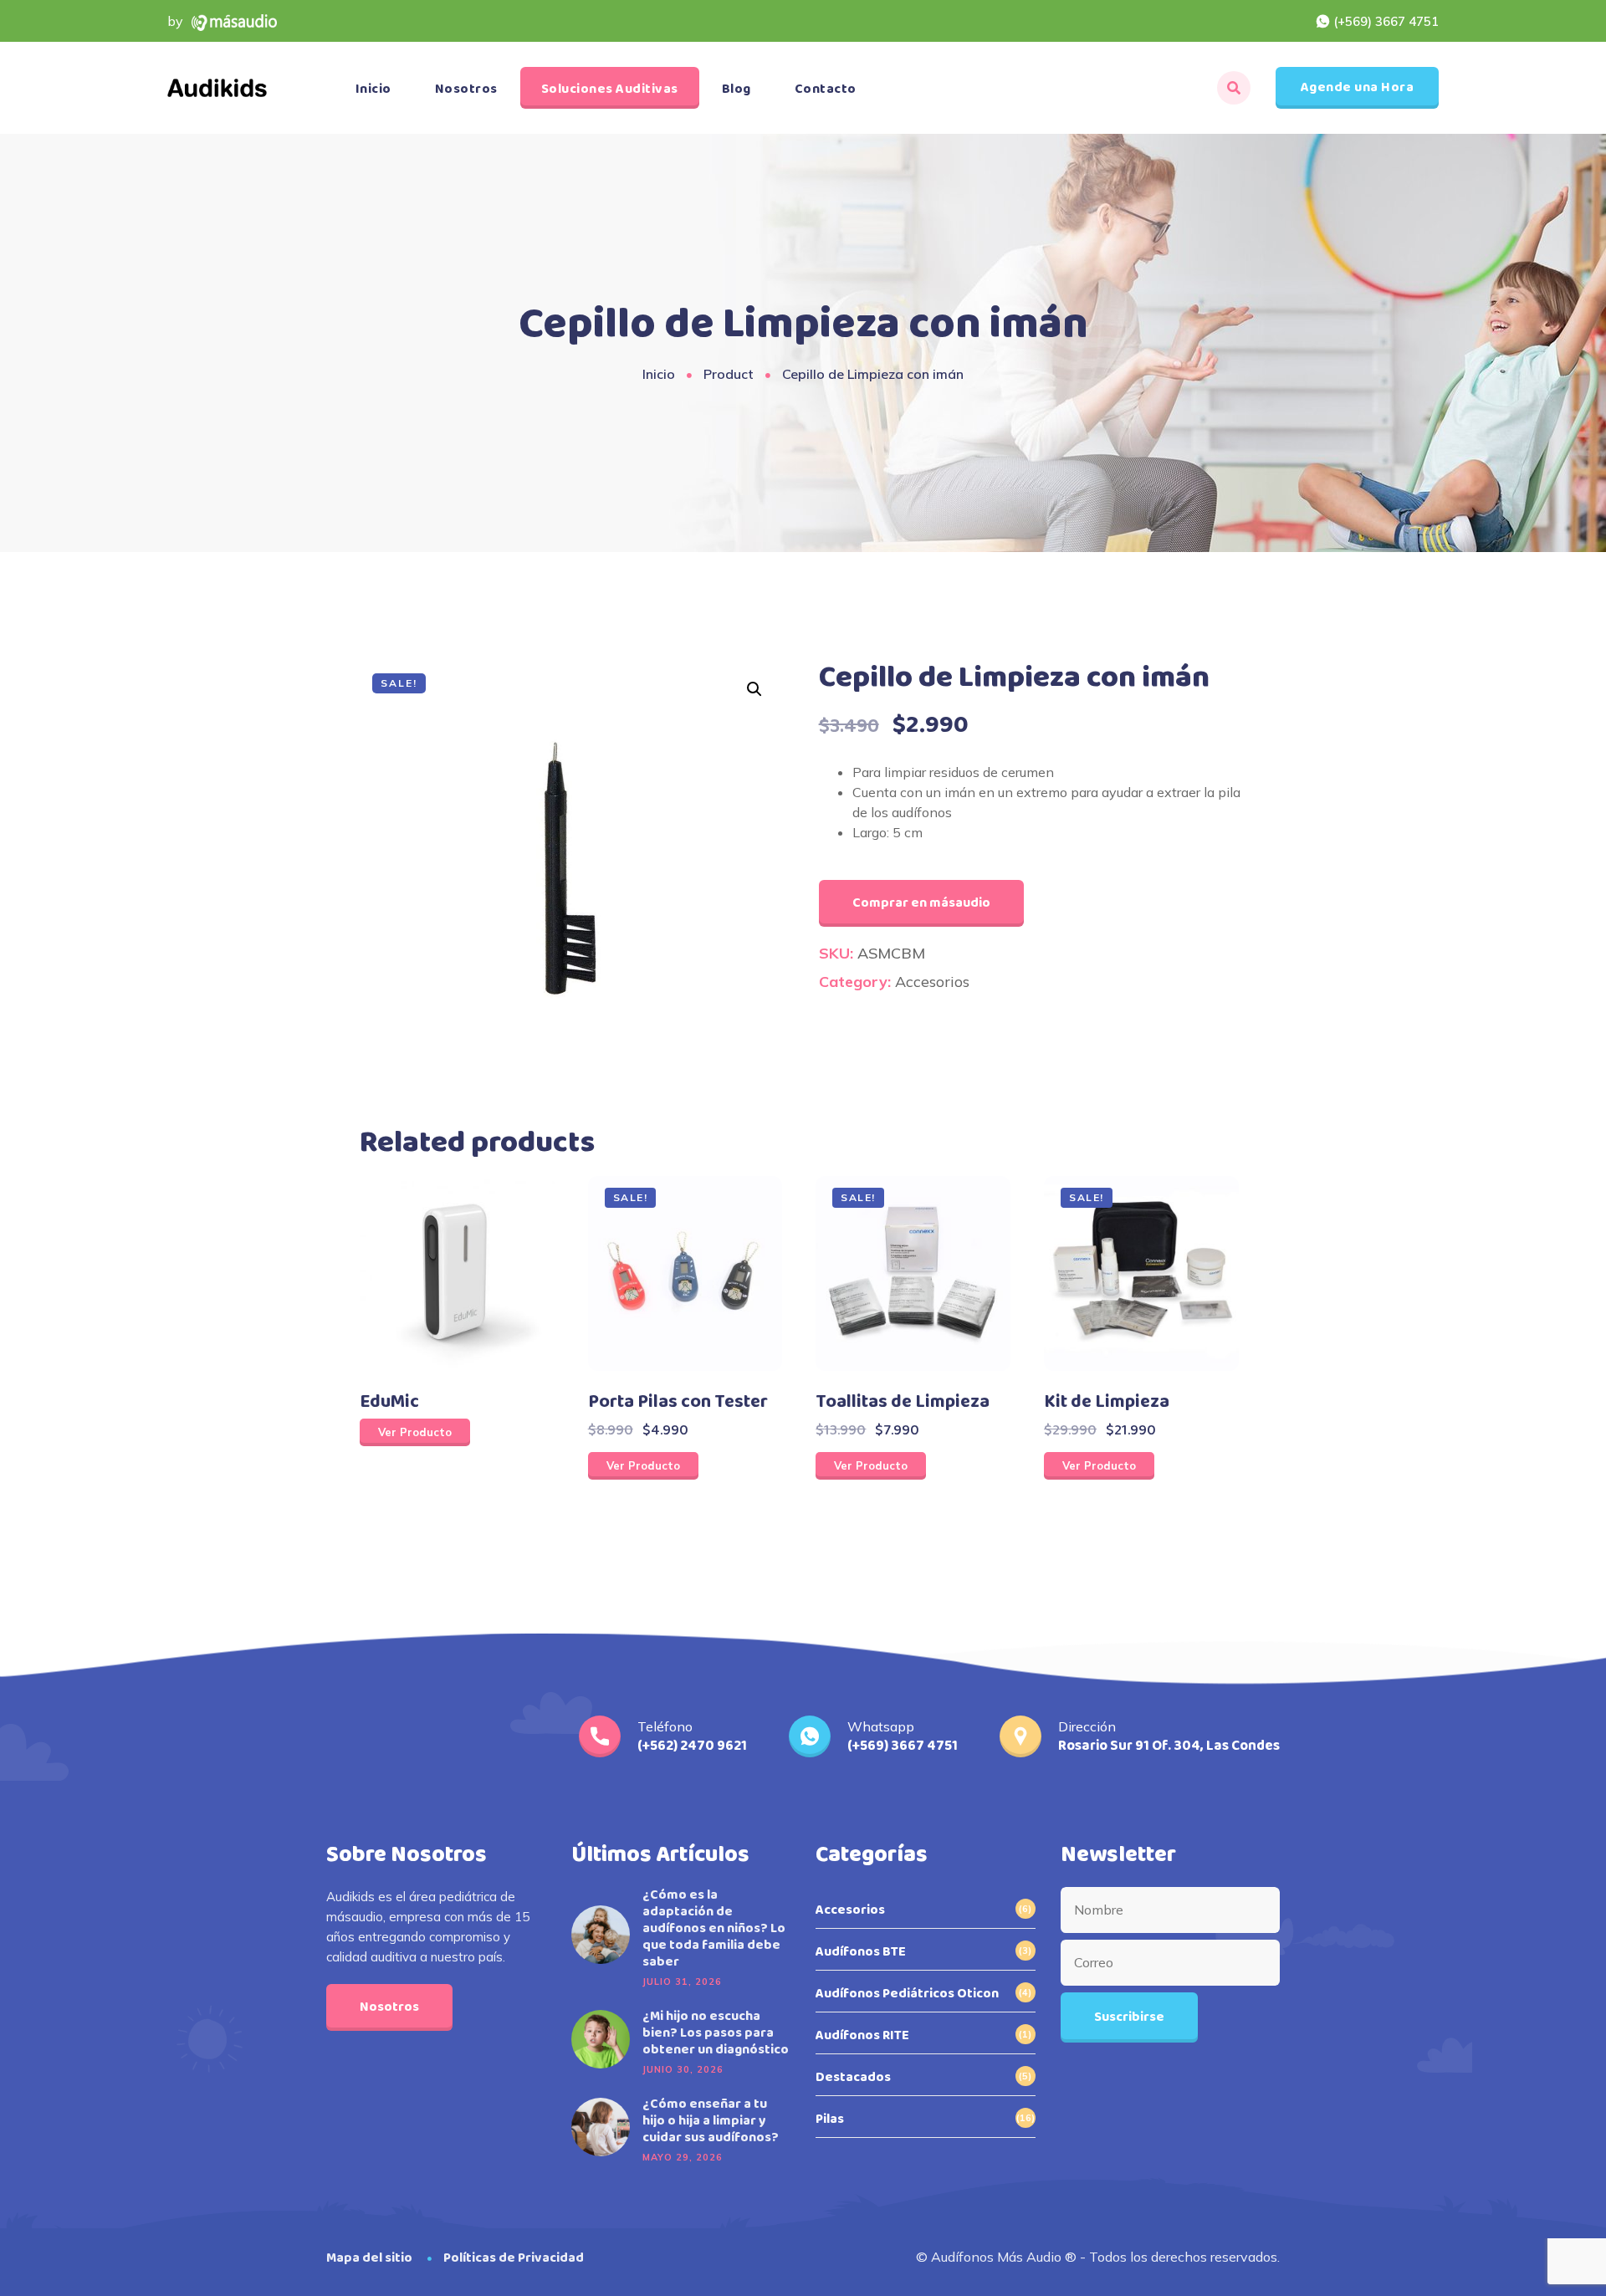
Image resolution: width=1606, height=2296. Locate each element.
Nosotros (466, 89)
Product (729, 374)
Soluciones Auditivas (610, 89)
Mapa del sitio (369, 2258)
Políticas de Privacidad (514, 2258)
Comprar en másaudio (921, 903)
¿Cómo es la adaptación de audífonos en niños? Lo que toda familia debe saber (714, 1929)
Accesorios (932, 982)
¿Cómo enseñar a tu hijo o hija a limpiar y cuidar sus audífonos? (711, 2121)
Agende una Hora (1358, 87)
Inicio (373, 89)
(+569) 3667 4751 (1386, 21)
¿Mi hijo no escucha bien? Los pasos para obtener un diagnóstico (716, 2033)
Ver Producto (415, 1432)
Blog (737, 89)
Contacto (826, 89)
